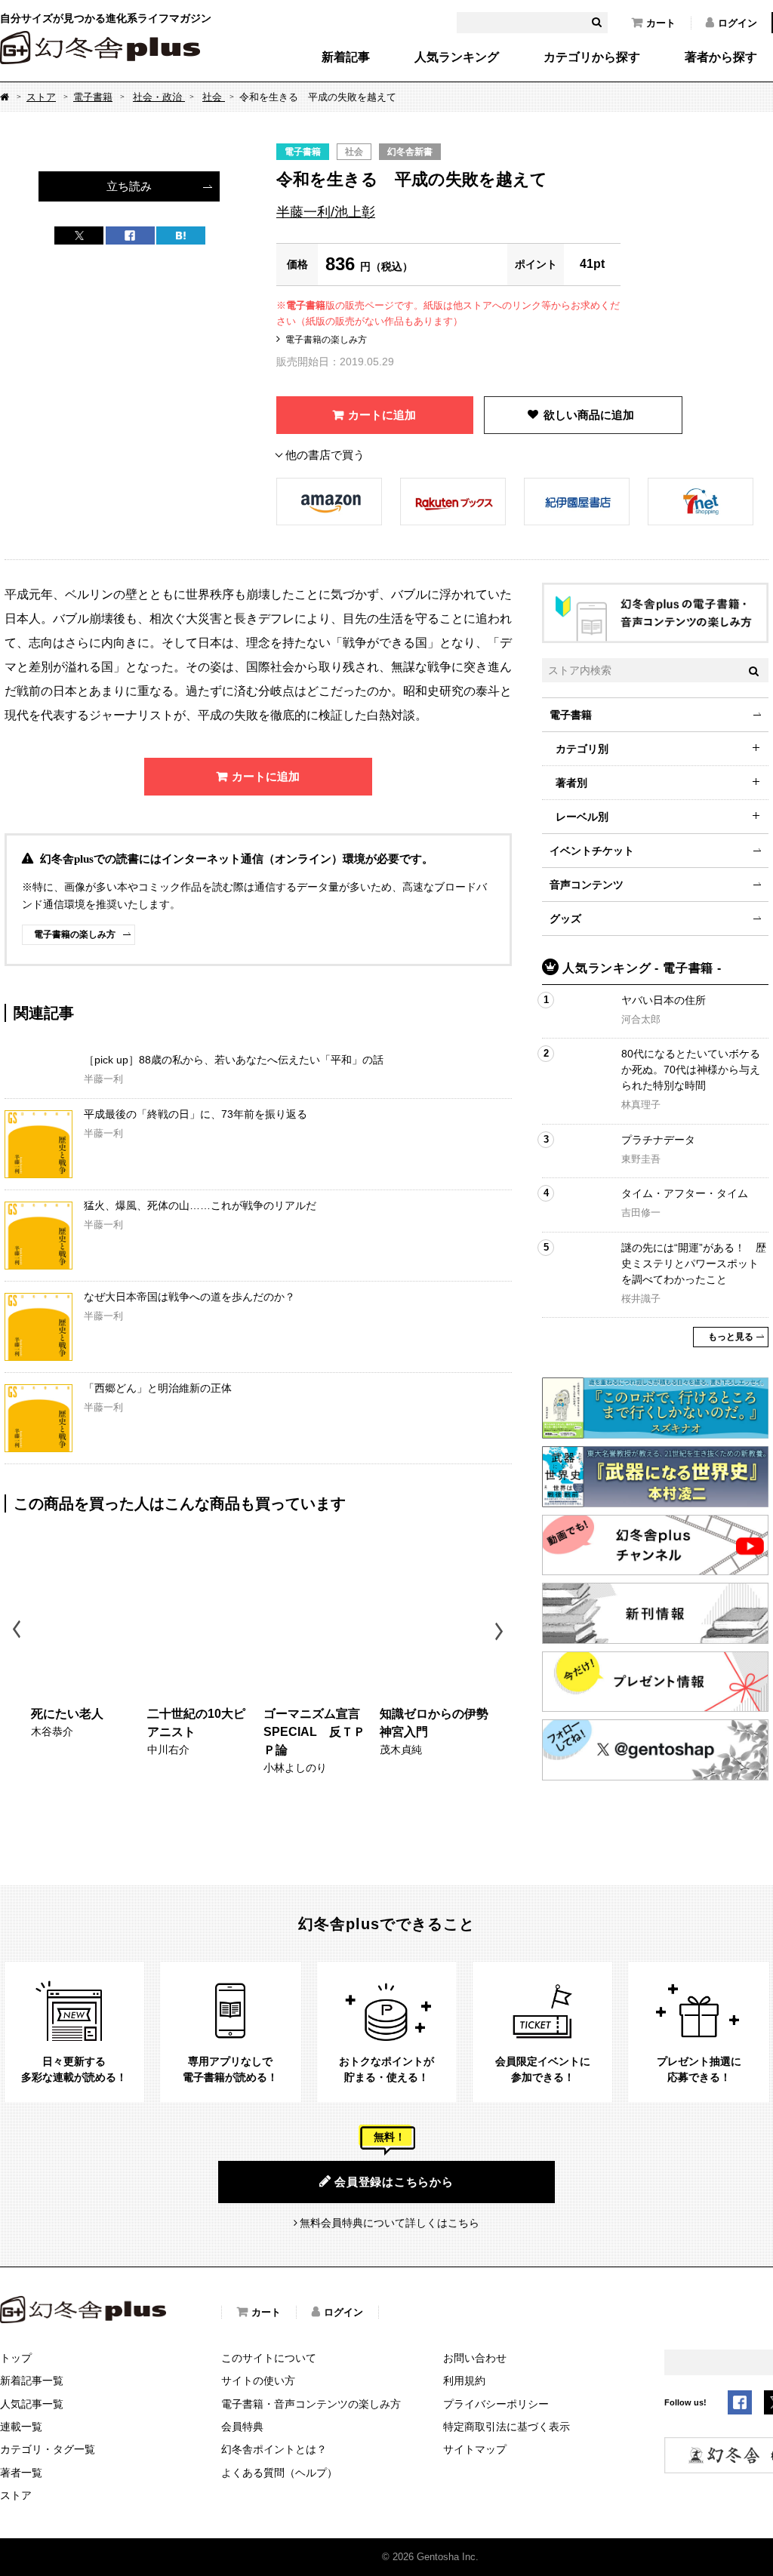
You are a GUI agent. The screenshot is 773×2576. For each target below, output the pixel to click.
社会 (214, 97)
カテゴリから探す (592, 57)
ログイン (738, 23)
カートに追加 (382, 415)
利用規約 (464, 2381)
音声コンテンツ (587, 885)
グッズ (565, 919)
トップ (16, 2358)
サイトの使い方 (258, 2381)
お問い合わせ (475, 2358)
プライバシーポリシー (496, 2404)
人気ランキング (457, 57)
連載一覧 (21, 2427)
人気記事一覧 (32, 2404)
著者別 (571, 783)
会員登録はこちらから (394, 2182)
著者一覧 (21, 2473)
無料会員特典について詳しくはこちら (390, 2223)
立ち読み (129, 186)
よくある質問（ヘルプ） (279, 2473)
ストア (41, 97)
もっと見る (731, 1337)
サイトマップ (475, 2449)
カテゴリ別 (582, 749)
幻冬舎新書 (410, 152)
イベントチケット (592, 851)
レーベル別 (582, 817)
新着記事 (346, 57)
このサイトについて (269, 2358)
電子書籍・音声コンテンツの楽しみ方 (311, 2404)
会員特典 (242, 2427)
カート (661, 23)
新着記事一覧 (32, 2381)
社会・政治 (159, 97)
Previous (18, 1631)
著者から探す (721, 57)
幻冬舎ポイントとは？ (274, 2449)
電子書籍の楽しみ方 (326, 340)
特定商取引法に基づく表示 (507, 2427)
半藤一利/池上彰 (326, 212)
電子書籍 (93, 97)
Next (501, 1631)
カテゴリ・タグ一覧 (48, 2449)
